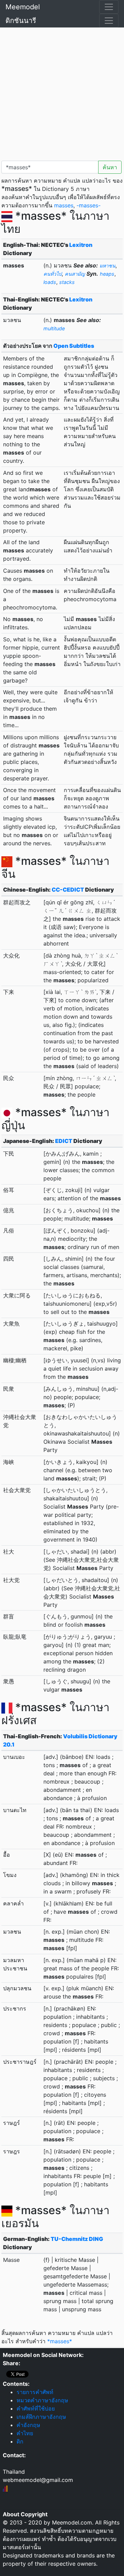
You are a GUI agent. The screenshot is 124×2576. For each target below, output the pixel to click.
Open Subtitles (74, 346)
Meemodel (23, 7)
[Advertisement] (62, 93)
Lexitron (81, 245)
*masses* (60, 2341)
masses (64, 205)
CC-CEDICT (68, 890)
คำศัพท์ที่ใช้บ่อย (36, 2408)
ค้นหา (110, 167)
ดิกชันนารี (21, 21)
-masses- (89, 205)
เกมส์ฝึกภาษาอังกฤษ (41, 2417)
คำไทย (25, 2433)
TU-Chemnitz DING (77, 2239)
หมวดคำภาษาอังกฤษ (42, 2400)
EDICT (64, 1141)
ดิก (20, 2441)
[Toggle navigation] (109, 7)
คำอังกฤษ (28, 2425)
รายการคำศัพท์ (35, 2392)
